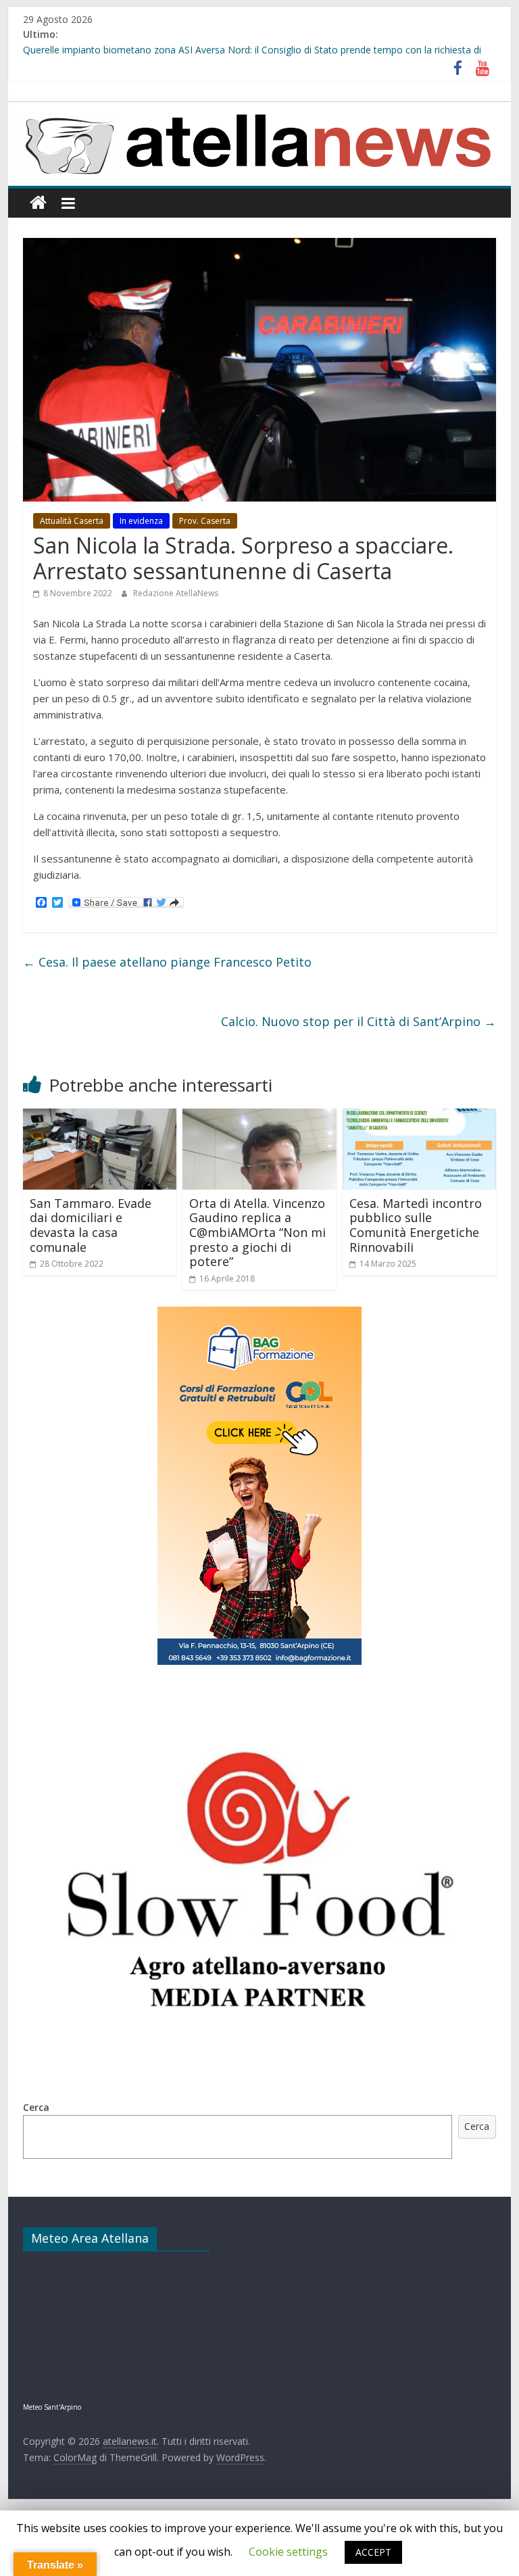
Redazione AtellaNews (176, 593)
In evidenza (141, 521)
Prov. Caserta (205, 521)
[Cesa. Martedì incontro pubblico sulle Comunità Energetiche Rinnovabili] (420, 1117)
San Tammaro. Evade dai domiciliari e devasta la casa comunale (91, 1225)
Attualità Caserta (72, 521)
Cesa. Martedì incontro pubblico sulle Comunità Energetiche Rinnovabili (416, 1225)
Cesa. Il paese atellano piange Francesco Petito (167, 962)
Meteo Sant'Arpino (52, 2407)
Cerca (36, 2107)
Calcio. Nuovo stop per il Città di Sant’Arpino (359, 1021)
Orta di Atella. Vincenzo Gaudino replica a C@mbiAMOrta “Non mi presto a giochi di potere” (257, 1232)
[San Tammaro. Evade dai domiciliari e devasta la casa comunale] (100, 1117)
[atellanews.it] (260, 110)
